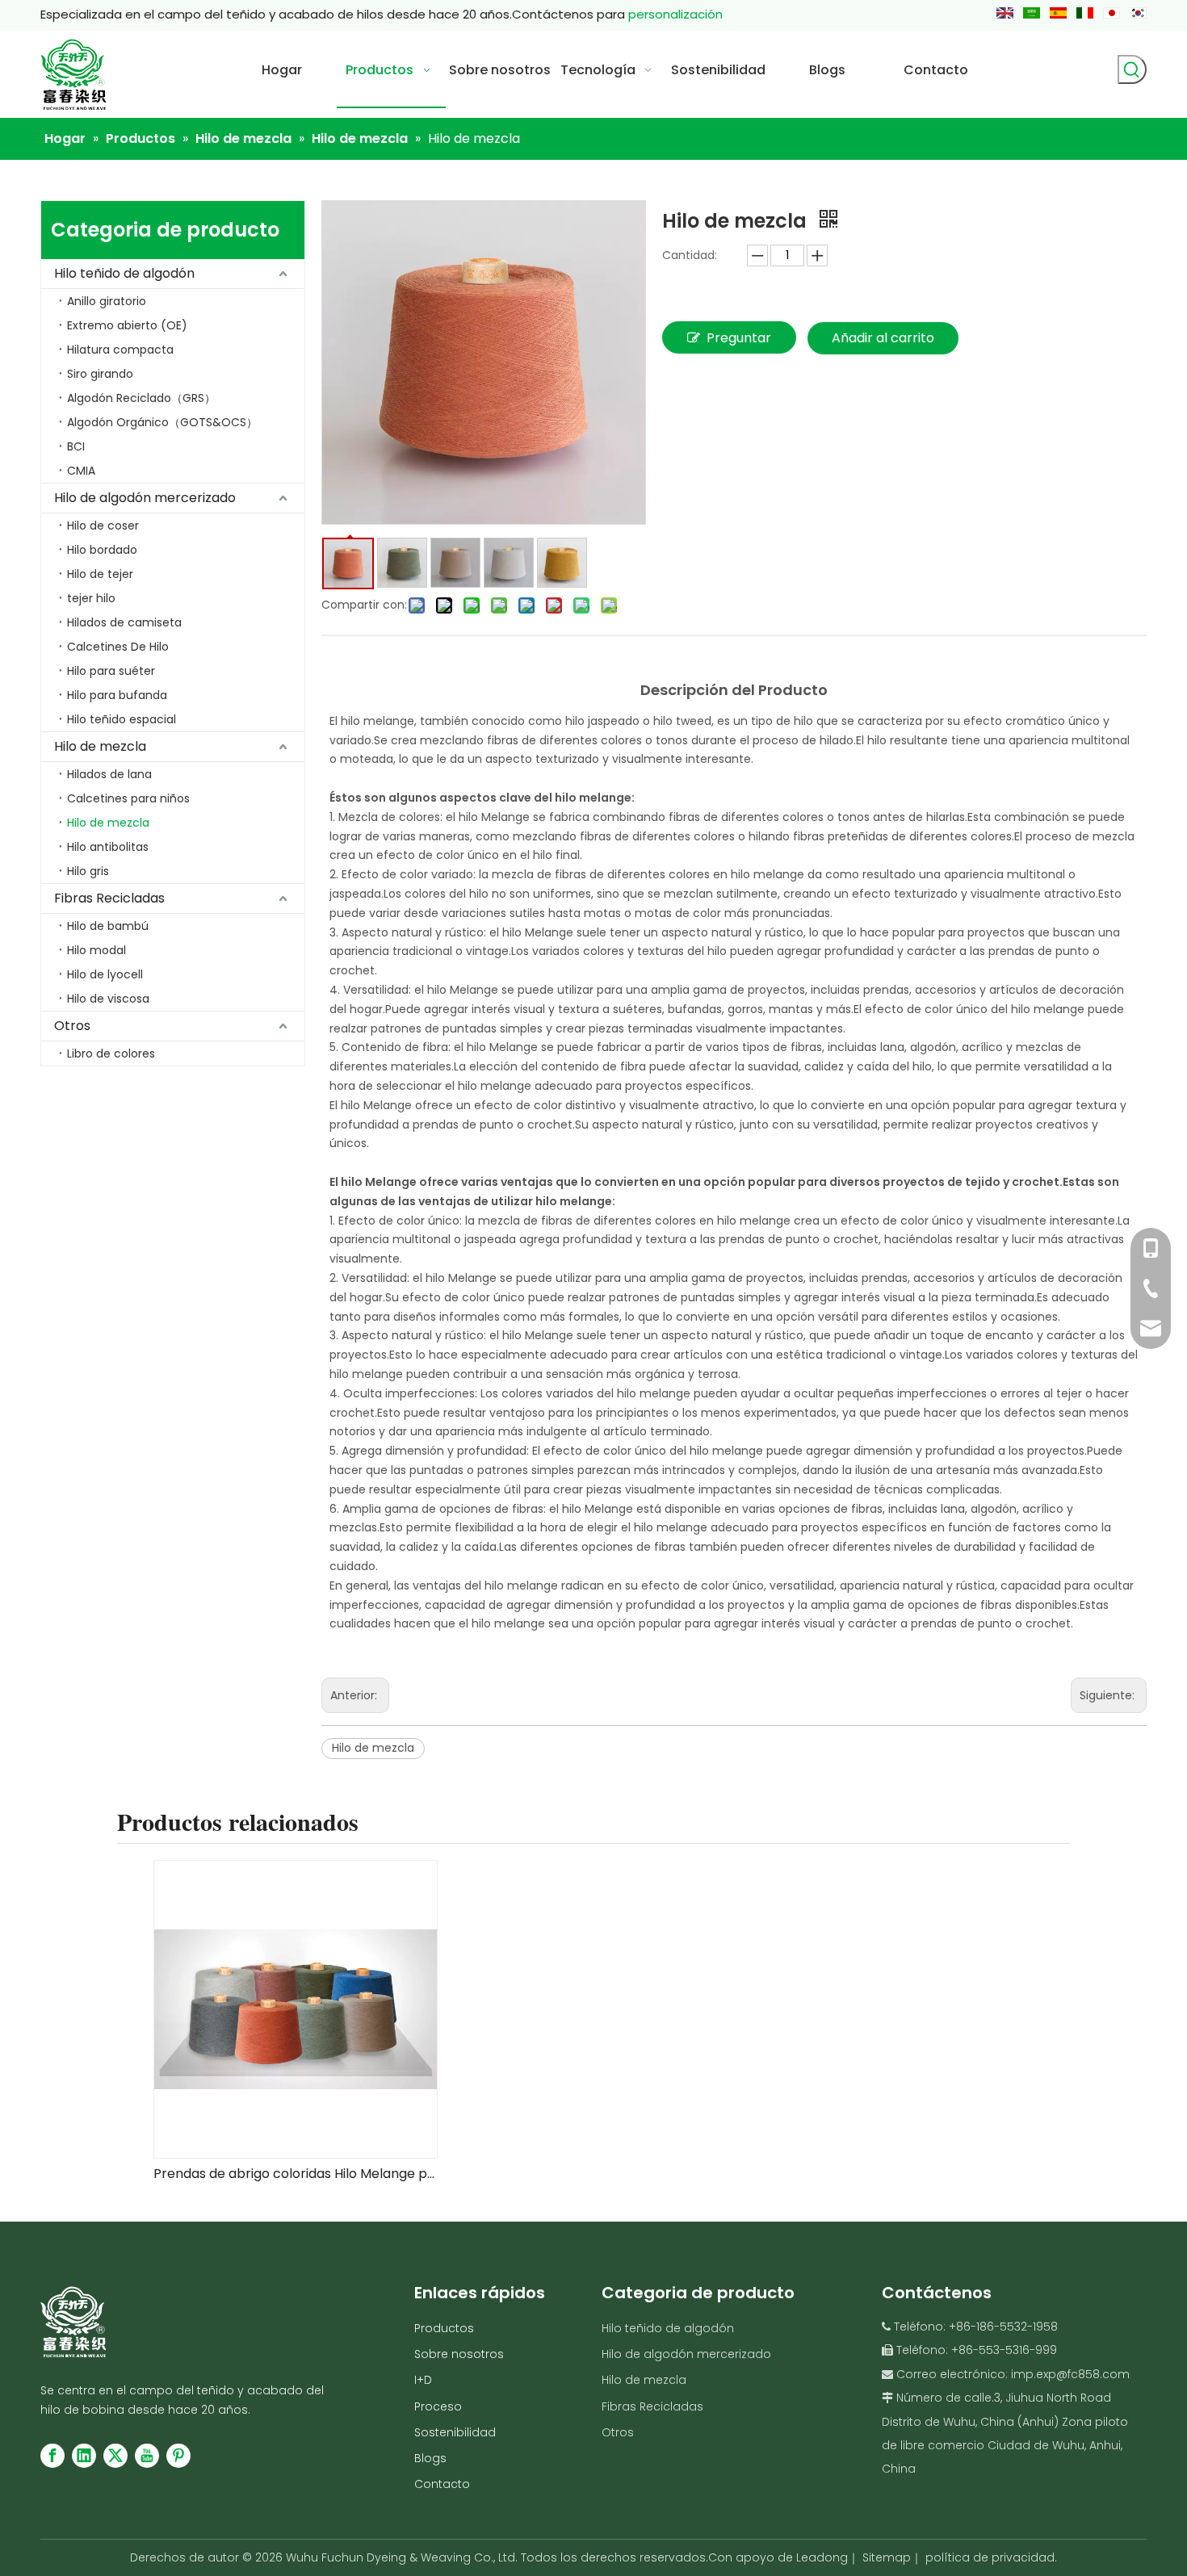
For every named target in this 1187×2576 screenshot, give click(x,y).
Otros (72, 1026)
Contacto (442, 2484)
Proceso (438, 2406)
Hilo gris (88, 871)
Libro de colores (111, 1053)
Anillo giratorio (107, 301)
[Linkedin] (84, 2456)
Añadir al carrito (883, 338)
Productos (444, 2328)
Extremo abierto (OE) (127, 325)
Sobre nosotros (459, 2354)
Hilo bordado (102, 550)
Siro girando (100, 374)
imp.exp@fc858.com (1070, 2374)
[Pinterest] (178, 2456)
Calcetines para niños (128, 798)
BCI (76, 446)
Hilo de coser (103, 526)
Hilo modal (96, 950)
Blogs (430, 2458)
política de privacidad (990, 2557)
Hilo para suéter (111, 671)
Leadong (822, 2557)
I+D (423, 2380)
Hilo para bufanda (117, 695)
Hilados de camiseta (124, 622)
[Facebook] (52, 2456)
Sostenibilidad (455, 2432)
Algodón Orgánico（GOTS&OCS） (162, 422)
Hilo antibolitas (108, 847)
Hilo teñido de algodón (124, 273)
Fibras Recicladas (109, 898)
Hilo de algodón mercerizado (145, 498)
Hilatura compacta (120, 350)
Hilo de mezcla (100, 746)
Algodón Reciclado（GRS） (141, 398)
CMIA (81, 471)
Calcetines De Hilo (118, 647)
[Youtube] (147, 2456)
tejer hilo (91, 598)
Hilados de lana (109, 774)
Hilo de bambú (108, 926)
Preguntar (739, 338)
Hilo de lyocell (105, 974)
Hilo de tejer (100, 574)
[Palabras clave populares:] (1132, 69)
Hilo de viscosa (108, 999)
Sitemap (887, 2557)
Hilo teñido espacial (122, 719)
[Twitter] (115, 2456)
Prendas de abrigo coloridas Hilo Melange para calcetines (295, 2174)
